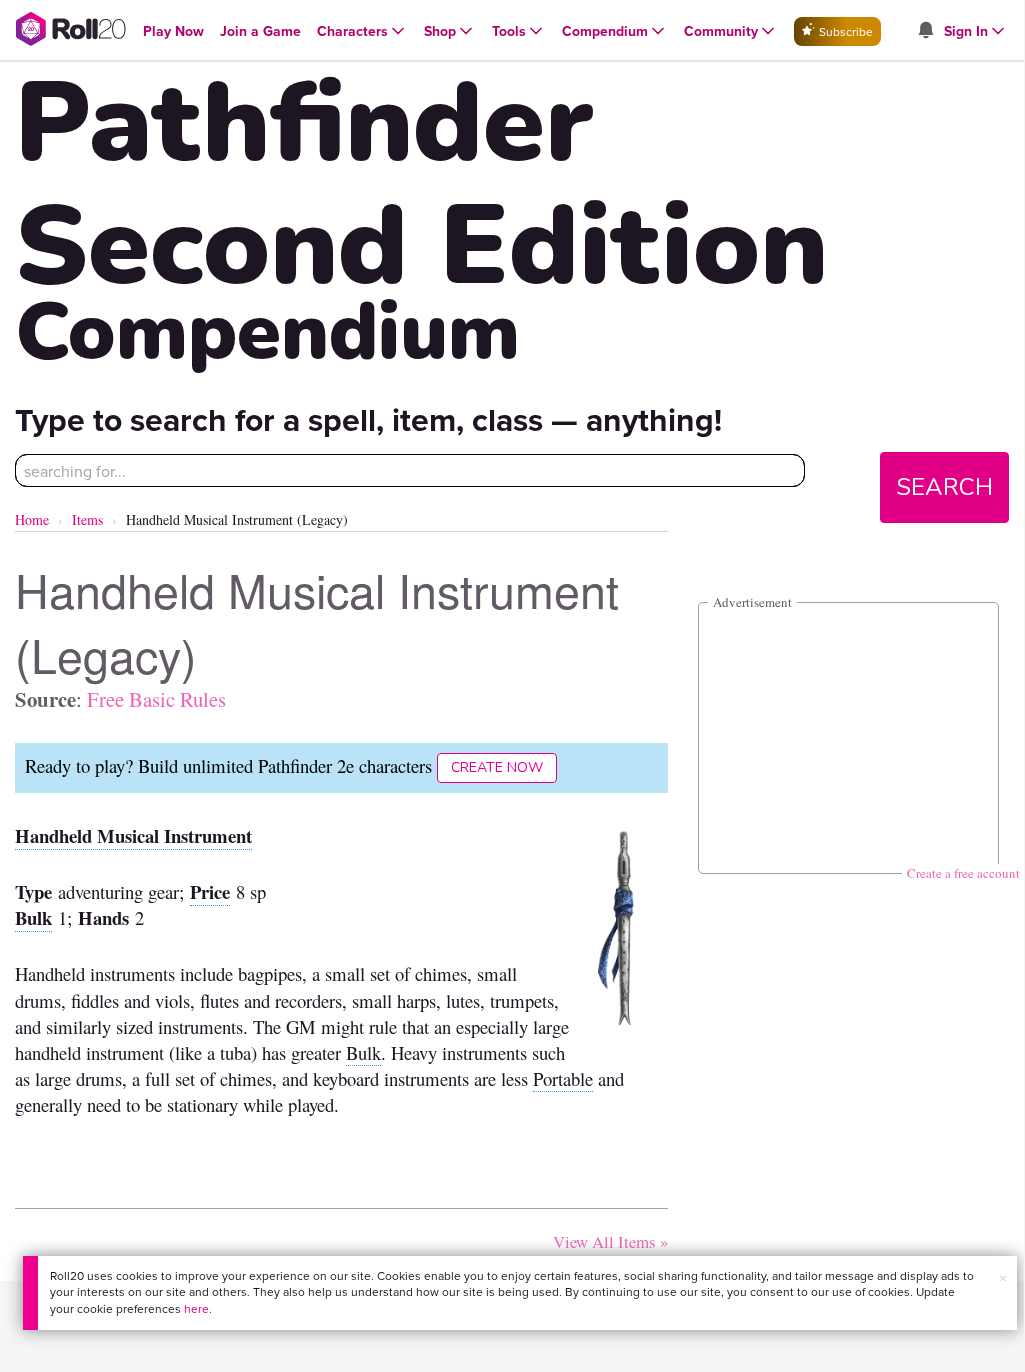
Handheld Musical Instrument (133, 835)
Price (210, 891)
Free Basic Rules (156, 699)
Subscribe (844, 31)
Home (32, 519)
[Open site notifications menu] (925, 31)
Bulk (33, 917)
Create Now (497, 767)
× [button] (1003, 1278)
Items (87, 519)
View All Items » (610, 1241)
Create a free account (963, 873)
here (196, 1308)
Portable (563, 1078)
